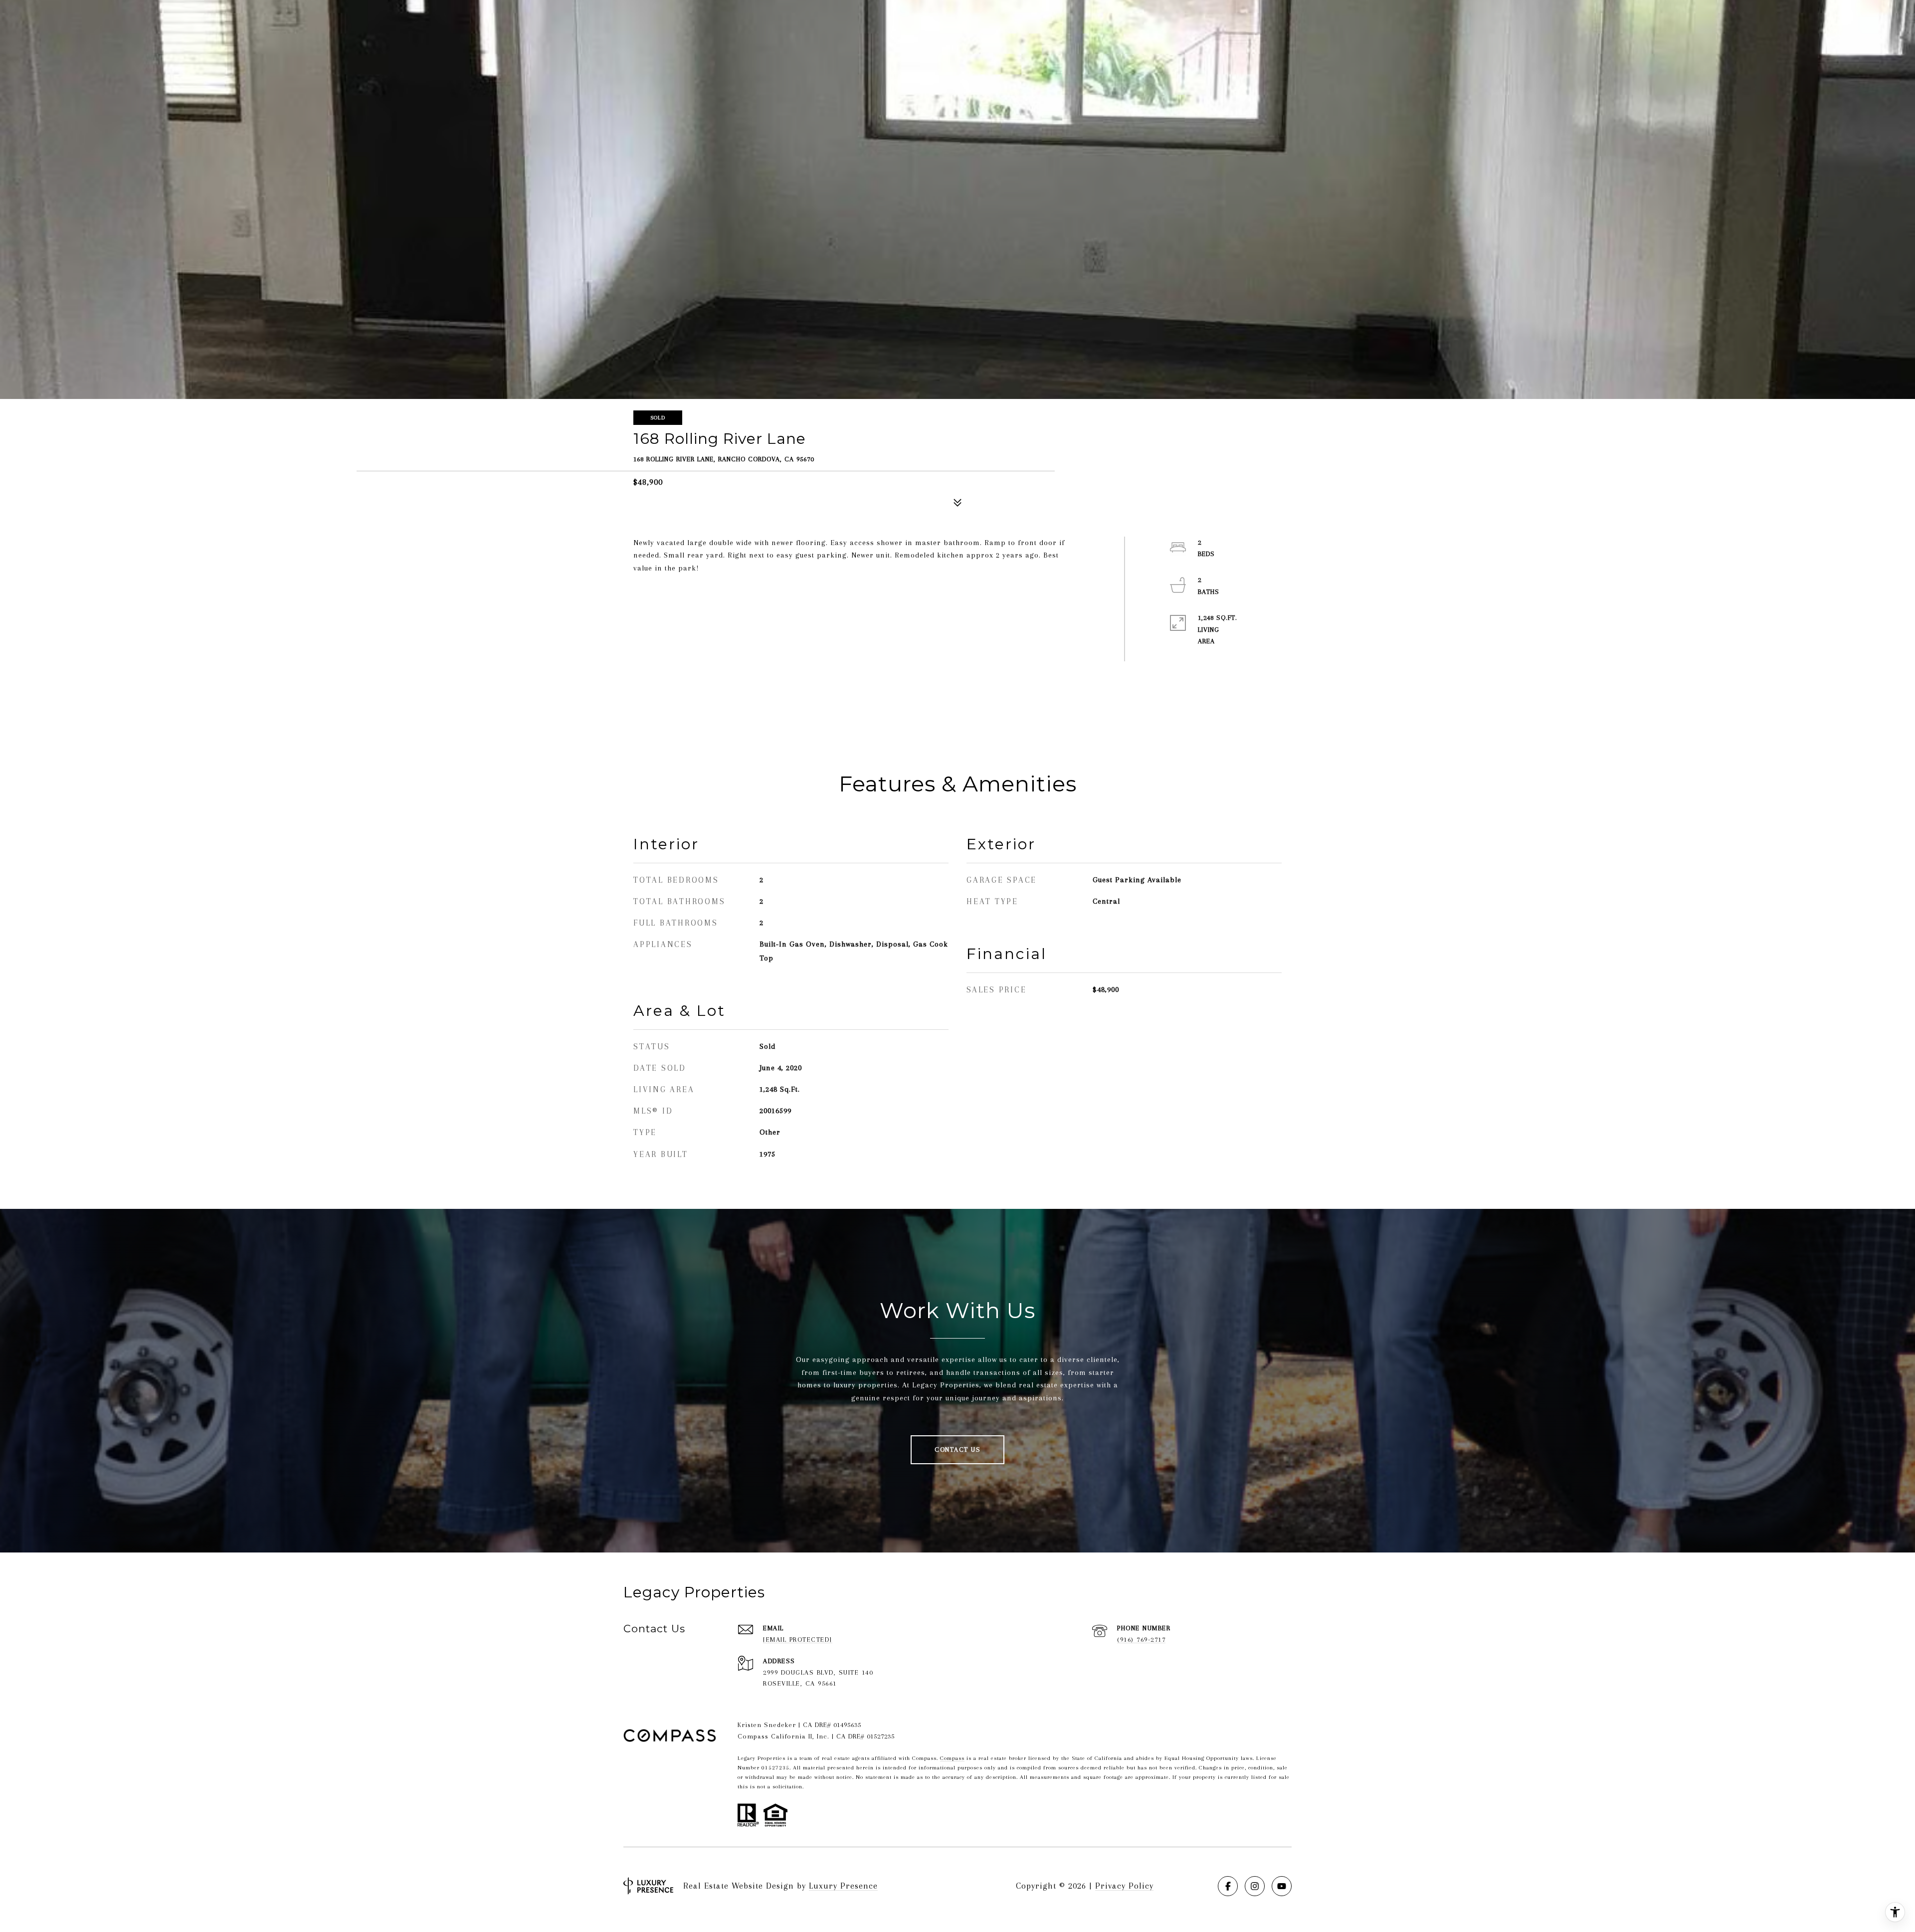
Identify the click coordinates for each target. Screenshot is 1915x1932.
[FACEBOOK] (1228, 1886)
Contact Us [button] (957, 1449)
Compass (952, 1758)
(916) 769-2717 (1141, 1640)
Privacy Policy (1124, 1886)
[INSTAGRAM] (1255, 1886)
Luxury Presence (843, 1886)
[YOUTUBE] (1282, 1886)
